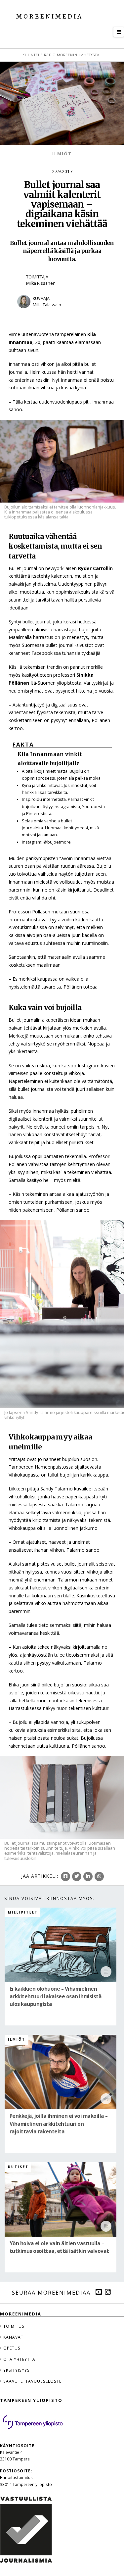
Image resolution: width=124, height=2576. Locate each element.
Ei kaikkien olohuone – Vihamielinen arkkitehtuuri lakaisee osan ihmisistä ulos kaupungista (56, 1996)
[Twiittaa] (77, 1876)
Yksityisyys (17, 2370)
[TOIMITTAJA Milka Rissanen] (62, 291)
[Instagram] (108, 2292)
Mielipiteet (23, 1912)
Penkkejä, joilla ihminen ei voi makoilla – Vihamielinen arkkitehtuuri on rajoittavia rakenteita (59, 2124)
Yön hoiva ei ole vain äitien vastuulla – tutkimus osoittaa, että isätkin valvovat (59, 2247)
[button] (119, 32)
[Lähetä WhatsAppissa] (99, 1876)
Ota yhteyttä (19, 2359)
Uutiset (18, 2167)
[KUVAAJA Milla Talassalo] (62, 313)
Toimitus (14, 2326)
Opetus (12, 2348)
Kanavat (13, 2337)
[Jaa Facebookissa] (65, 1876)
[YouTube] (99, 2292)
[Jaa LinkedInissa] (88, 1876)
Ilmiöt (62, 154)
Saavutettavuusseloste (32, 2381)
